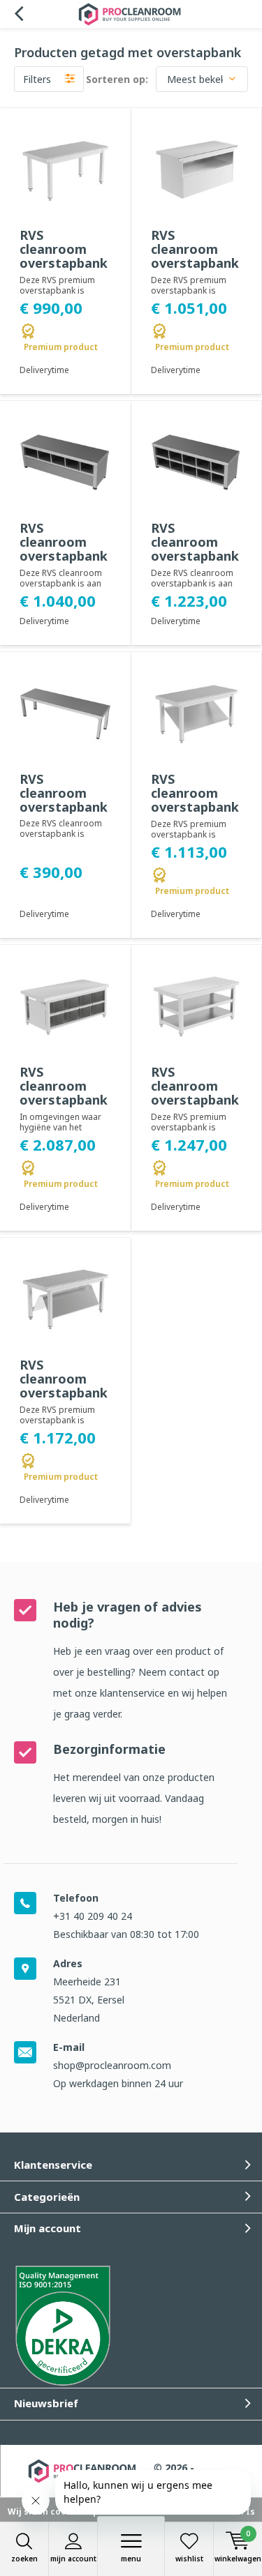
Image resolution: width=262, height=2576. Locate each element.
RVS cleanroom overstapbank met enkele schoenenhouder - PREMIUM (197, 814)
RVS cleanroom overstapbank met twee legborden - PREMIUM (195, 1107)
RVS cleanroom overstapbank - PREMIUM (64, 256)
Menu (131, 2559)
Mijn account (73, 2559)
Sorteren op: (117, 79)
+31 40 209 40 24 (93, 1916)
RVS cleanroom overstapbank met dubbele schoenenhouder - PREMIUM (65, 1400)
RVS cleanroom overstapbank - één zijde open (195, 556)
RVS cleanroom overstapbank (64, 793)
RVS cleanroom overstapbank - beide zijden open (64, 556)
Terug (19, 14)
